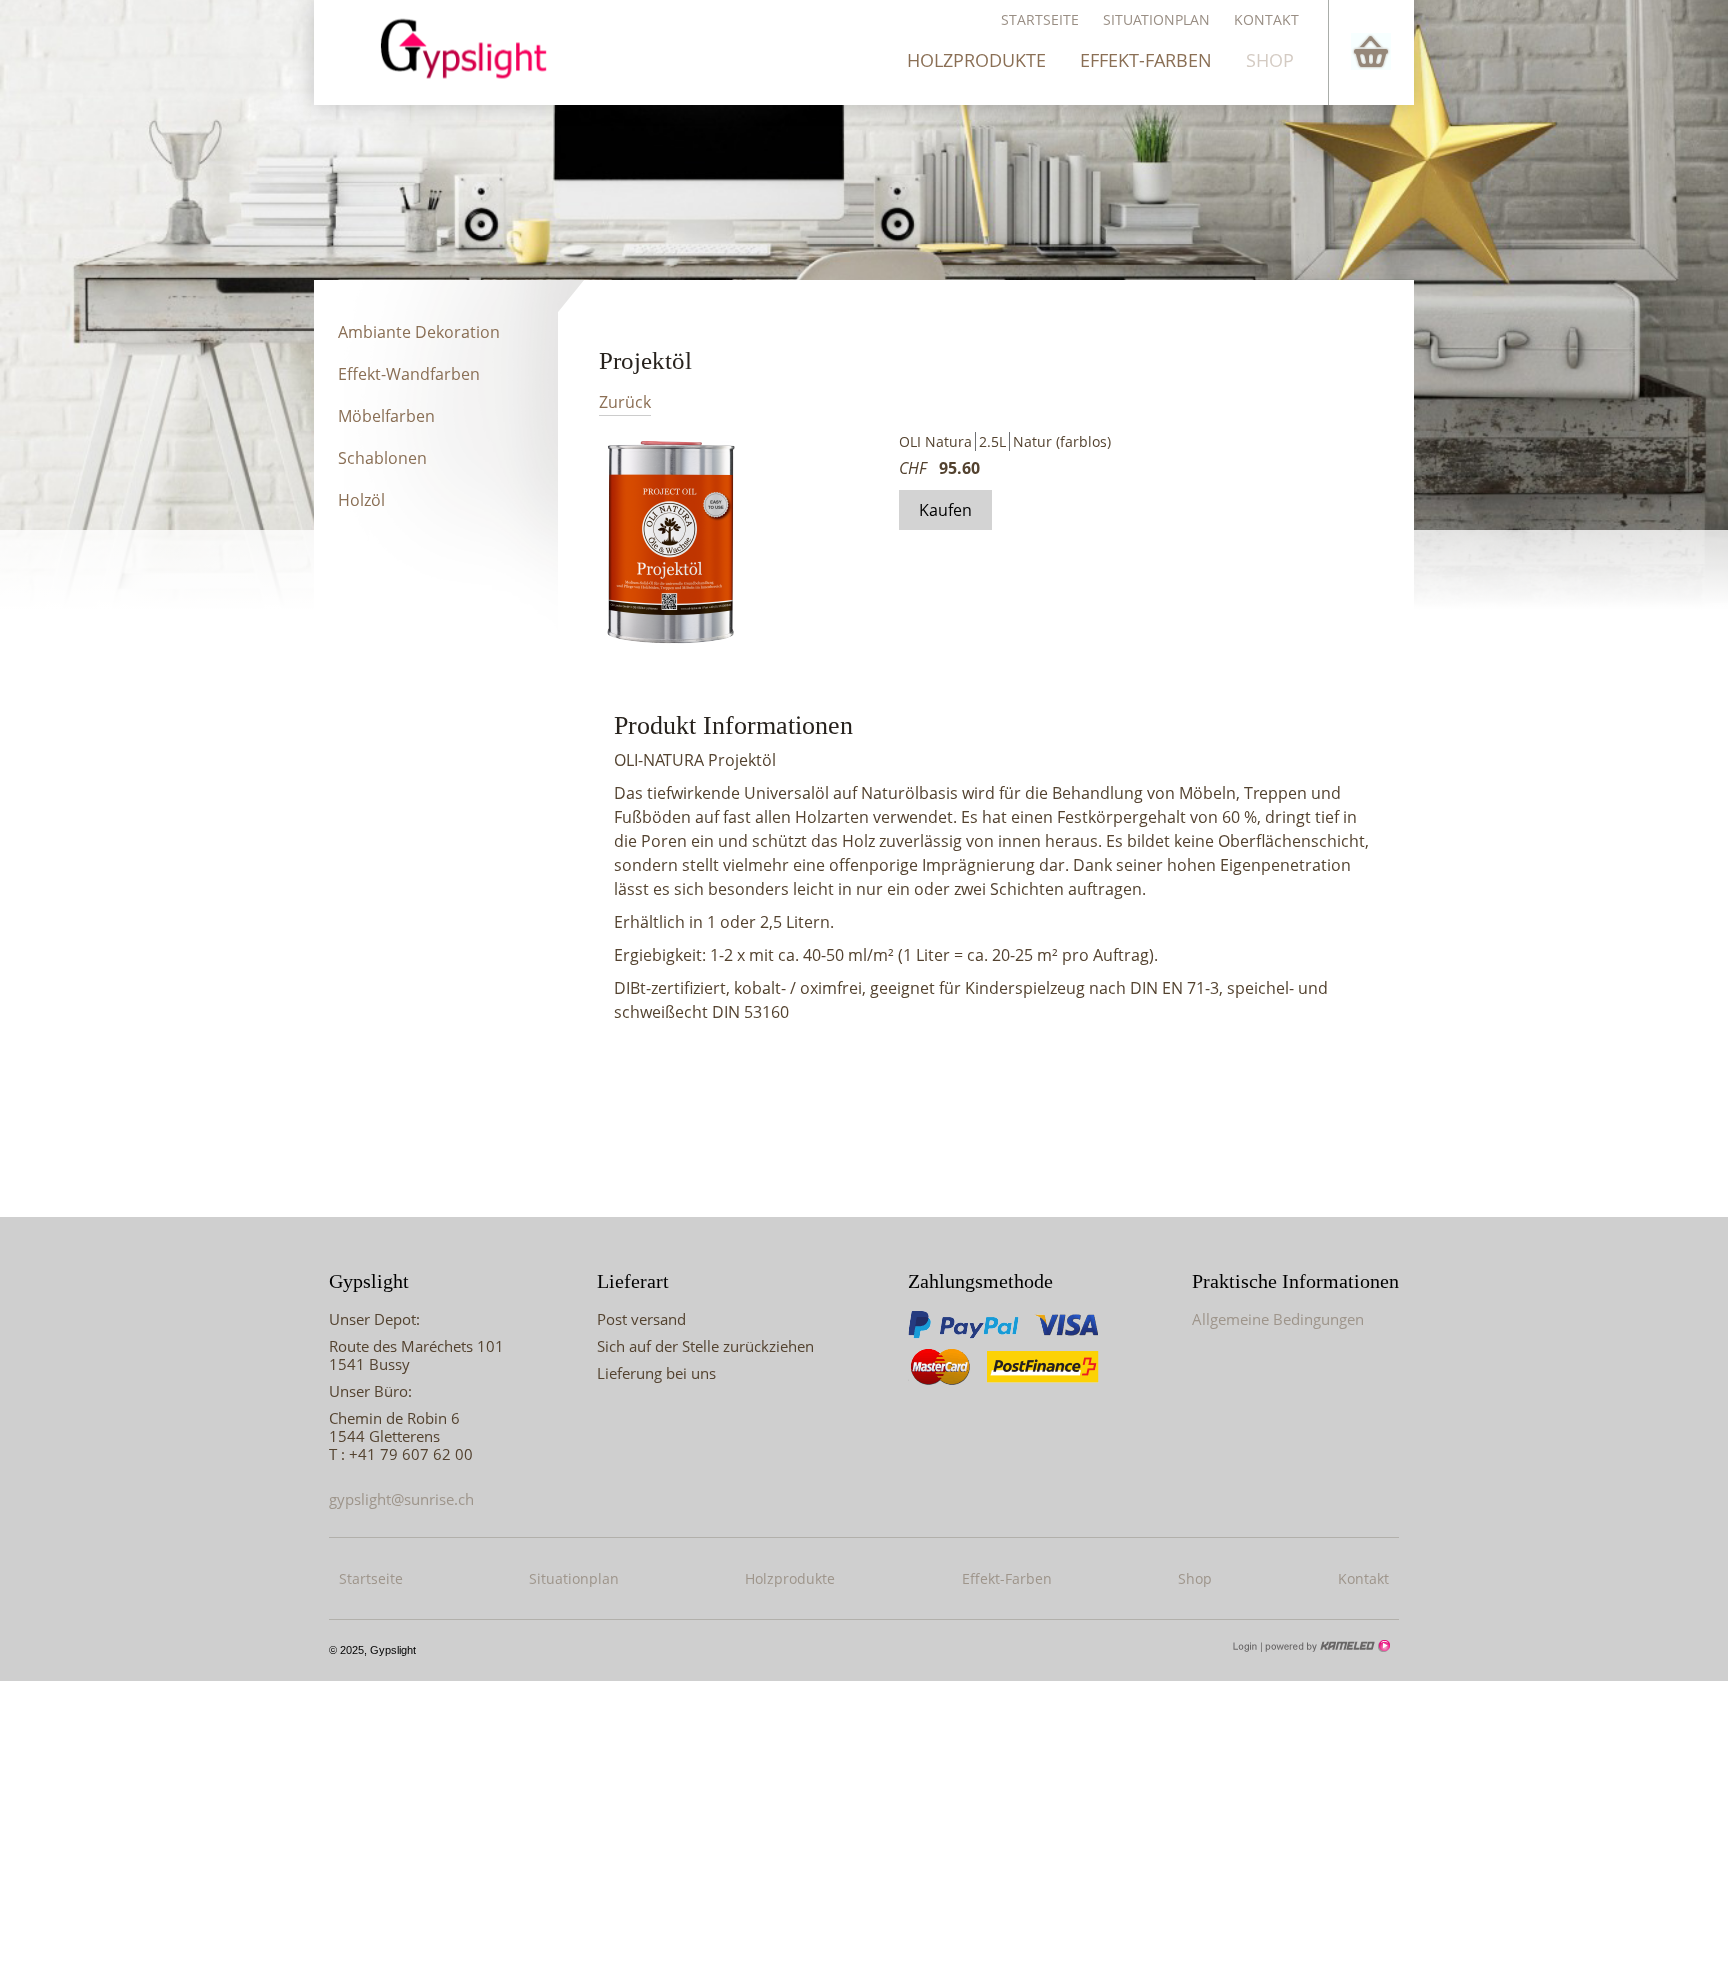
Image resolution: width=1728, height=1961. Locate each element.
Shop (1270, 60)
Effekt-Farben (1146, 60)
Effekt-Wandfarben (409, 374)
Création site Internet (1326, 1646)
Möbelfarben (386, 416)
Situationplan (1156, 19)
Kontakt (1266, 19)
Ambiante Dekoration (419, 332)
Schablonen (382, 458)
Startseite (1040, 19)
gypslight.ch (473, 48)
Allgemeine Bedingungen (1278, 1319)
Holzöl (361, 500)
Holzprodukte (976, 60)
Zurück (625, 402)
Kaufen (945, 510)
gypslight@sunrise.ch (401, 1499)
